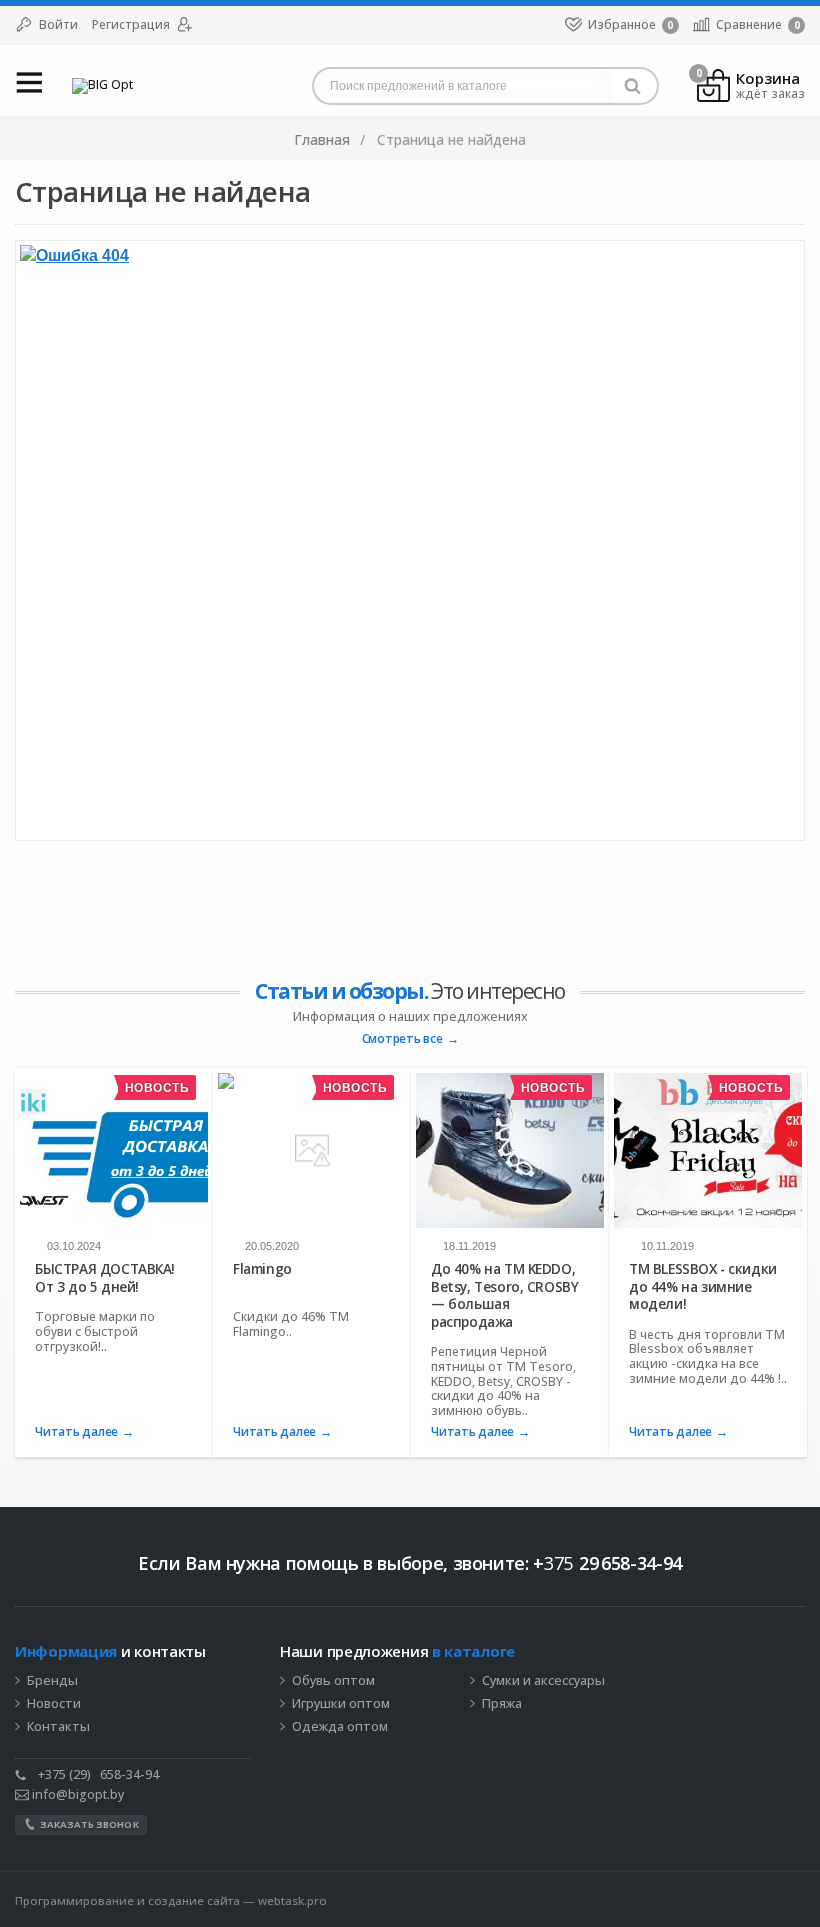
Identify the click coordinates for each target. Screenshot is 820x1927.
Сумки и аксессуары (543, 1681)
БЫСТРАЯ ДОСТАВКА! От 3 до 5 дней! (105, 1277)
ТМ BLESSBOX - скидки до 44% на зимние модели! (703, 1286)
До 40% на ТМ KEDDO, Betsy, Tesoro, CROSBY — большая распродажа (504, 1295)
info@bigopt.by (76, 1794)
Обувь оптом (333, 1681)
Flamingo (262, 1269)
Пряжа (502, 1704)
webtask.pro (292, 1900)
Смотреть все (402, 1039)
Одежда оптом (340, 1727)
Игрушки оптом (341, 1704)
